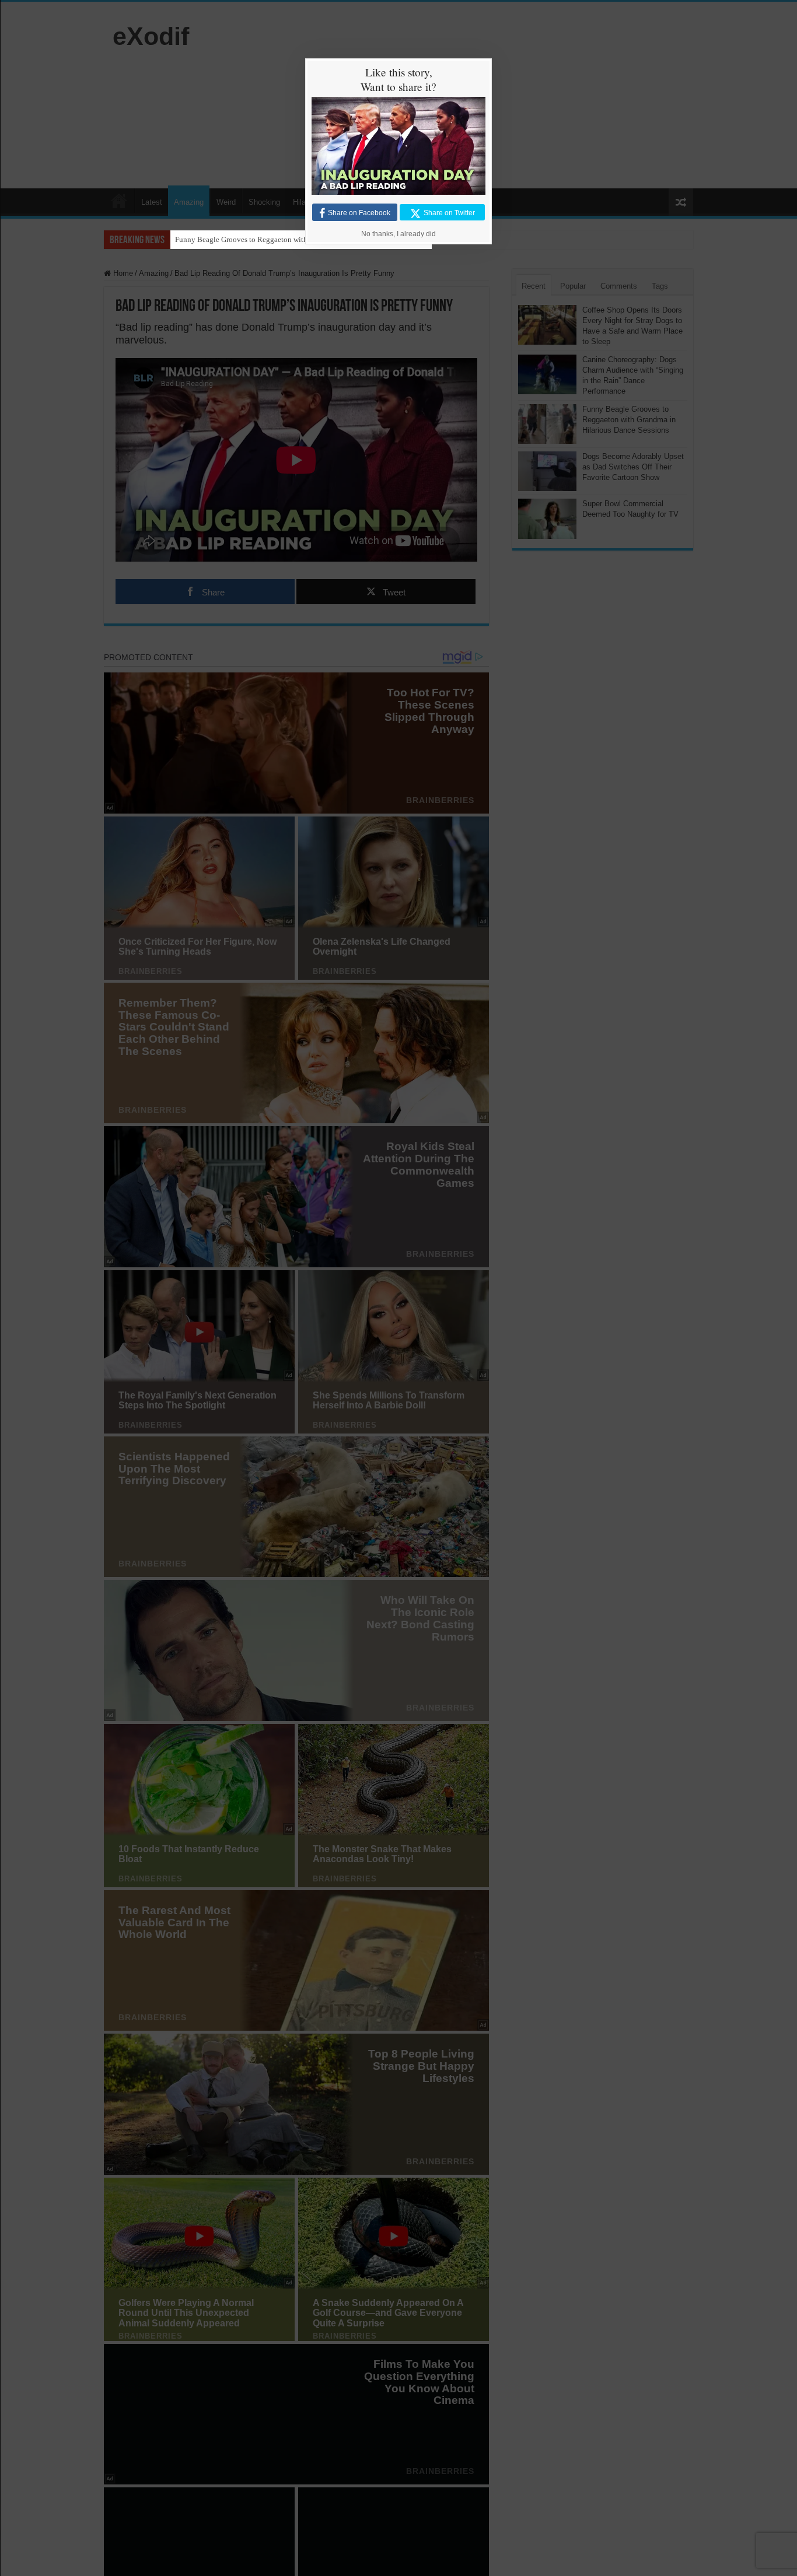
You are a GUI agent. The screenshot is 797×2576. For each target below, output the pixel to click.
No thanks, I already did (398, 234)
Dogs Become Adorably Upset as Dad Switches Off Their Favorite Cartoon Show (301, 239)
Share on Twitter (449, 213)
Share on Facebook (359, 213)
